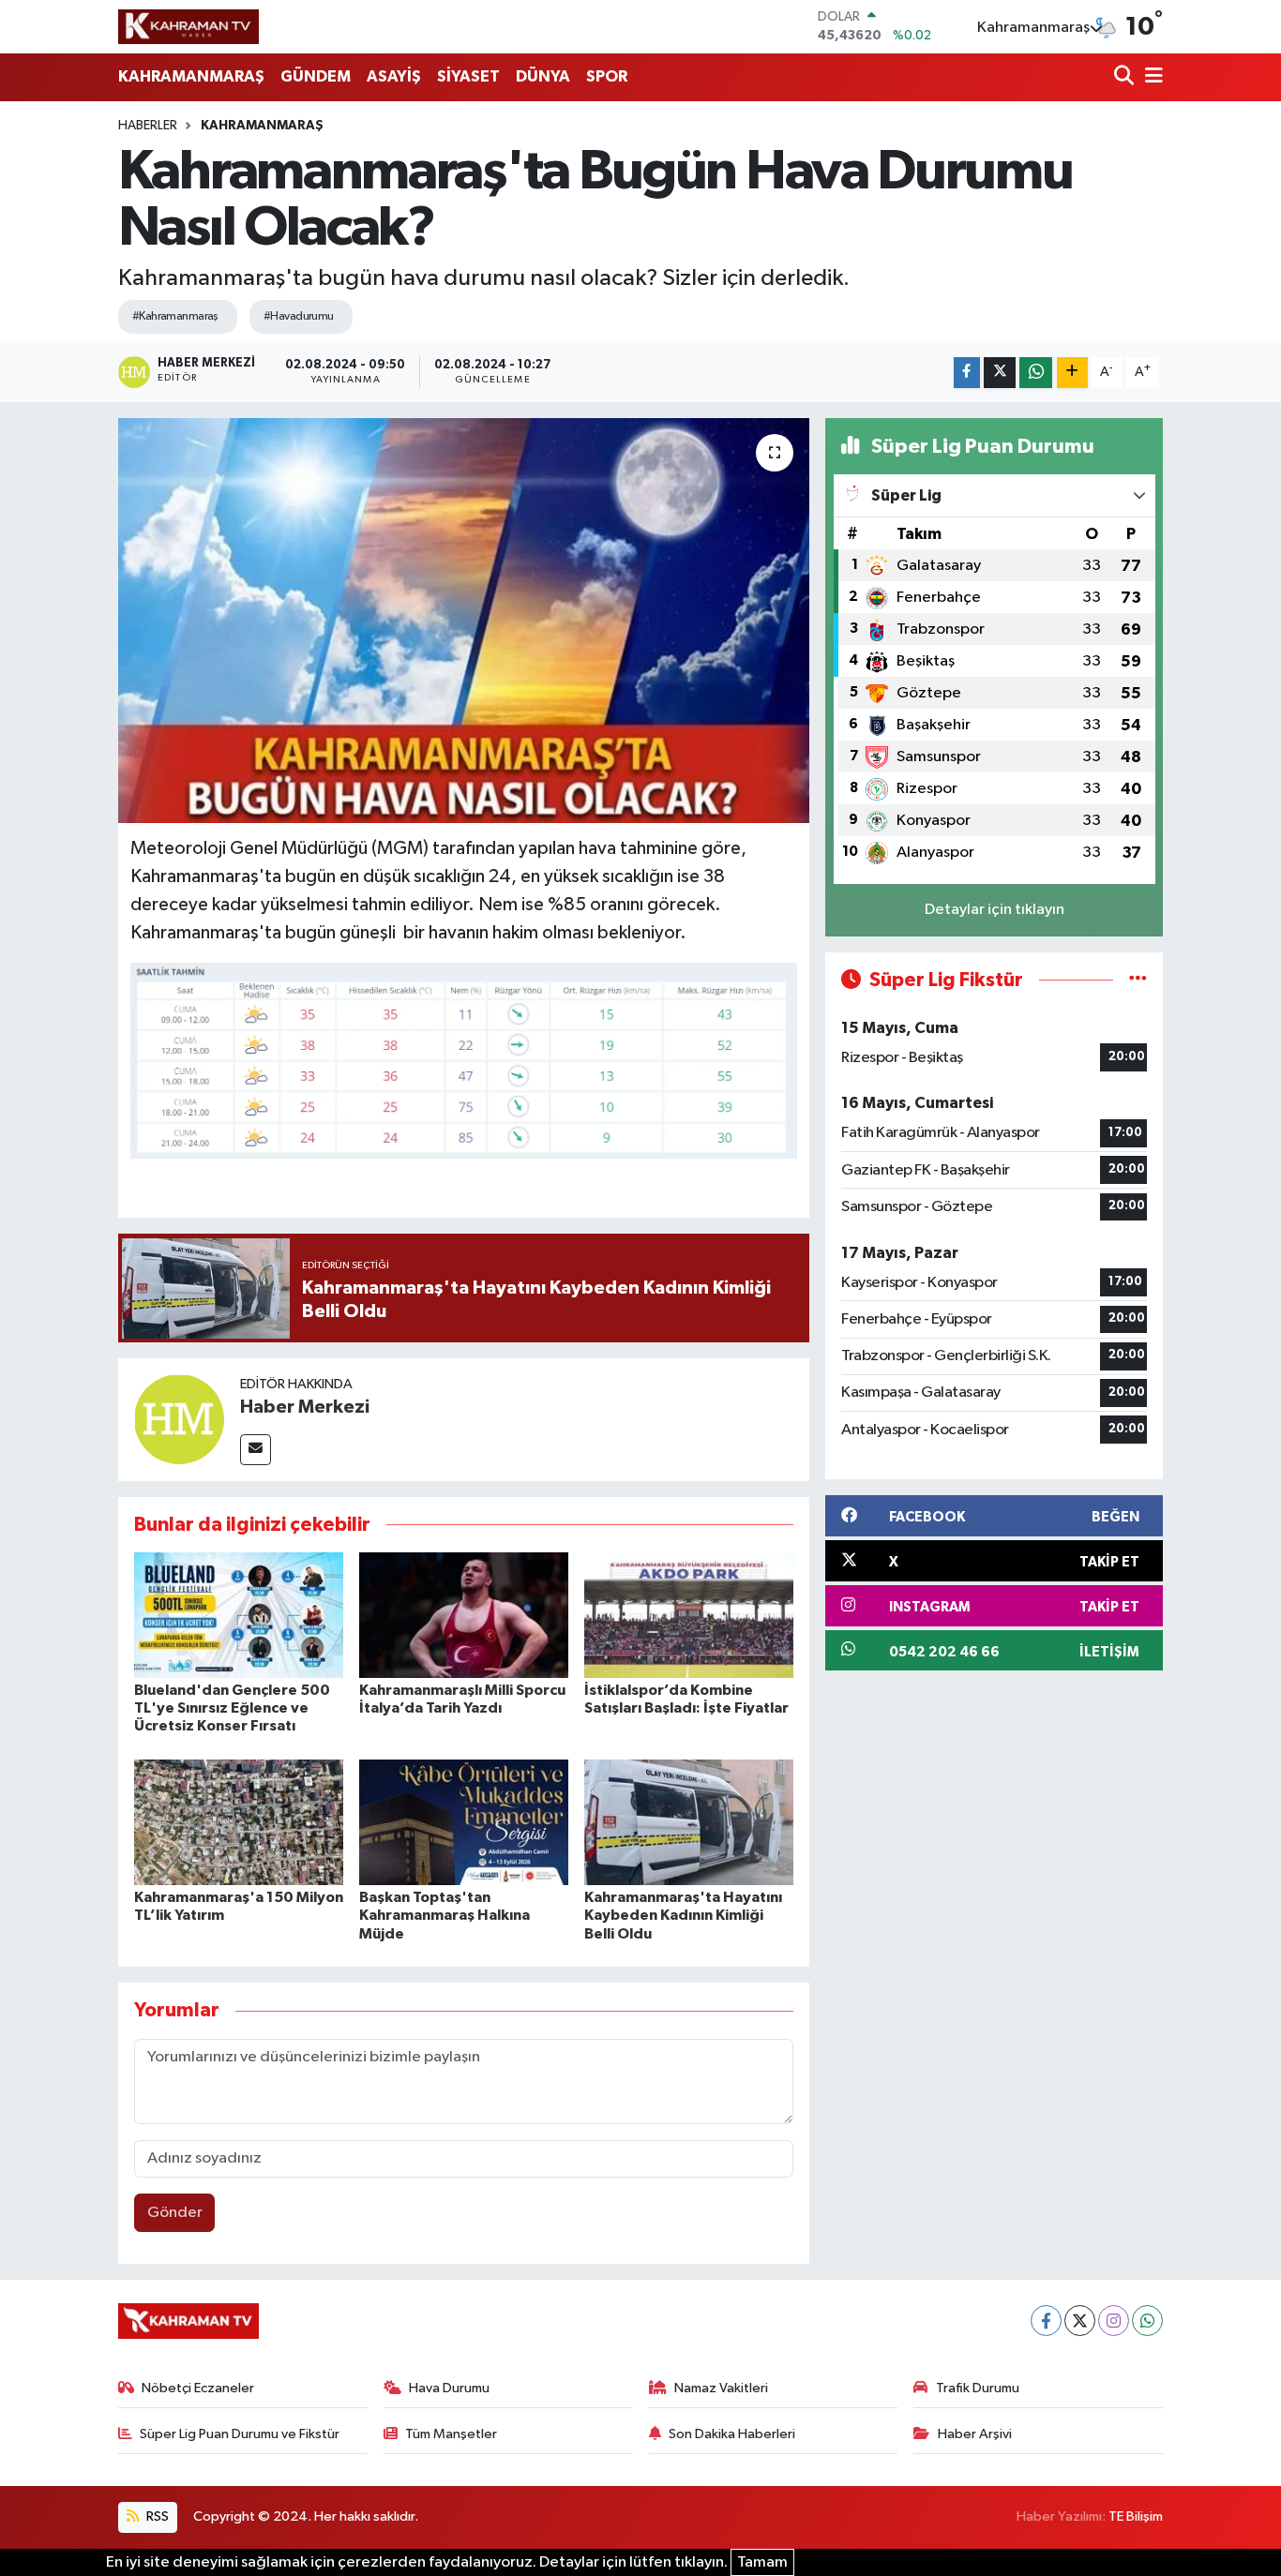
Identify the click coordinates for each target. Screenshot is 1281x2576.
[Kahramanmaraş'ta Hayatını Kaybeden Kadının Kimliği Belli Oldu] (689, 1822)
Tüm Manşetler (451, 2434)
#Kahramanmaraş (175, 316)
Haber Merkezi (305, 1407)
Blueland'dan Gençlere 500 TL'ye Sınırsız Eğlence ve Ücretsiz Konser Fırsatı (232, 1708)
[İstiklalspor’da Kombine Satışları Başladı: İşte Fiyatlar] (689, 1615)
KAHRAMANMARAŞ (191, 76)
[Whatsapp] (1147, 2321)
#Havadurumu (299, 316)
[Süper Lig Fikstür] (1138, 980)
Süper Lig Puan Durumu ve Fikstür (240, 2434)
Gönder (175, 2213)
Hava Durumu (449, 2388)
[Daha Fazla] (1072, 373)
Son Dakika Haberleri (732, 2434)
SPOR (607, 76)
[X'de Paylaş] (1000, 373)
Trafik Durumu (978, 2388)
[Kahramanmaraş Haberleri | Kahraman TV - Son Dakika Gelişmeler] (188, 26)
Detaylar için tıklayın (995, 910)
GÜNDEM (316, 76)
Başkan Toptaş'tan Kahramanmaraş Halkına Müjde (445, 1915)
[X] (1080, 2321)
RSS (156, 2516)
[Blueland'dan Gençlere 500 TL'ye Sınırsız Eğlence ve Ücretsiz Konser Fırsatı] (239, 1615)
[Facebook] (1046, 2321)
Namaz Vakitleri (721, 2388)
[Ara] (1126, 77)
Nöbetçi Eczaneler (198, 2388)
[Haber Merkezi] (179, 1419)
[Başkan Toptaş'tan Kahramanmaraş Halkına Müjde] (464, 1822)
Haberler (148, 126)
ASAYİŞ (394, 76)
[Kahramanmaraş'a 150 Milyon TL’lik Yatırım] (239, 1822)
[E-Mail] (256, 1450)
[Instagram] (1114, 2321)
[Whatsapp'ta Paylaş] (1036, 373)
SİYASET (468, 76)
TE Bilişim (1136, 2516)
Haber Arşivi (975, 2434)
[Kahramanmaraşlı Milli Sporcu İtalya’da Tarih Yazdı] (464, 1615)
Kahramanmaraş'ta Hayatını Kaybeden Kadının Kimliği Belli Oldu (683, 1915)
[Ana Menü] (1151, 77)
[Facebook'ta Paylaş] (967, 373)
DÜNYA (543, 76)
